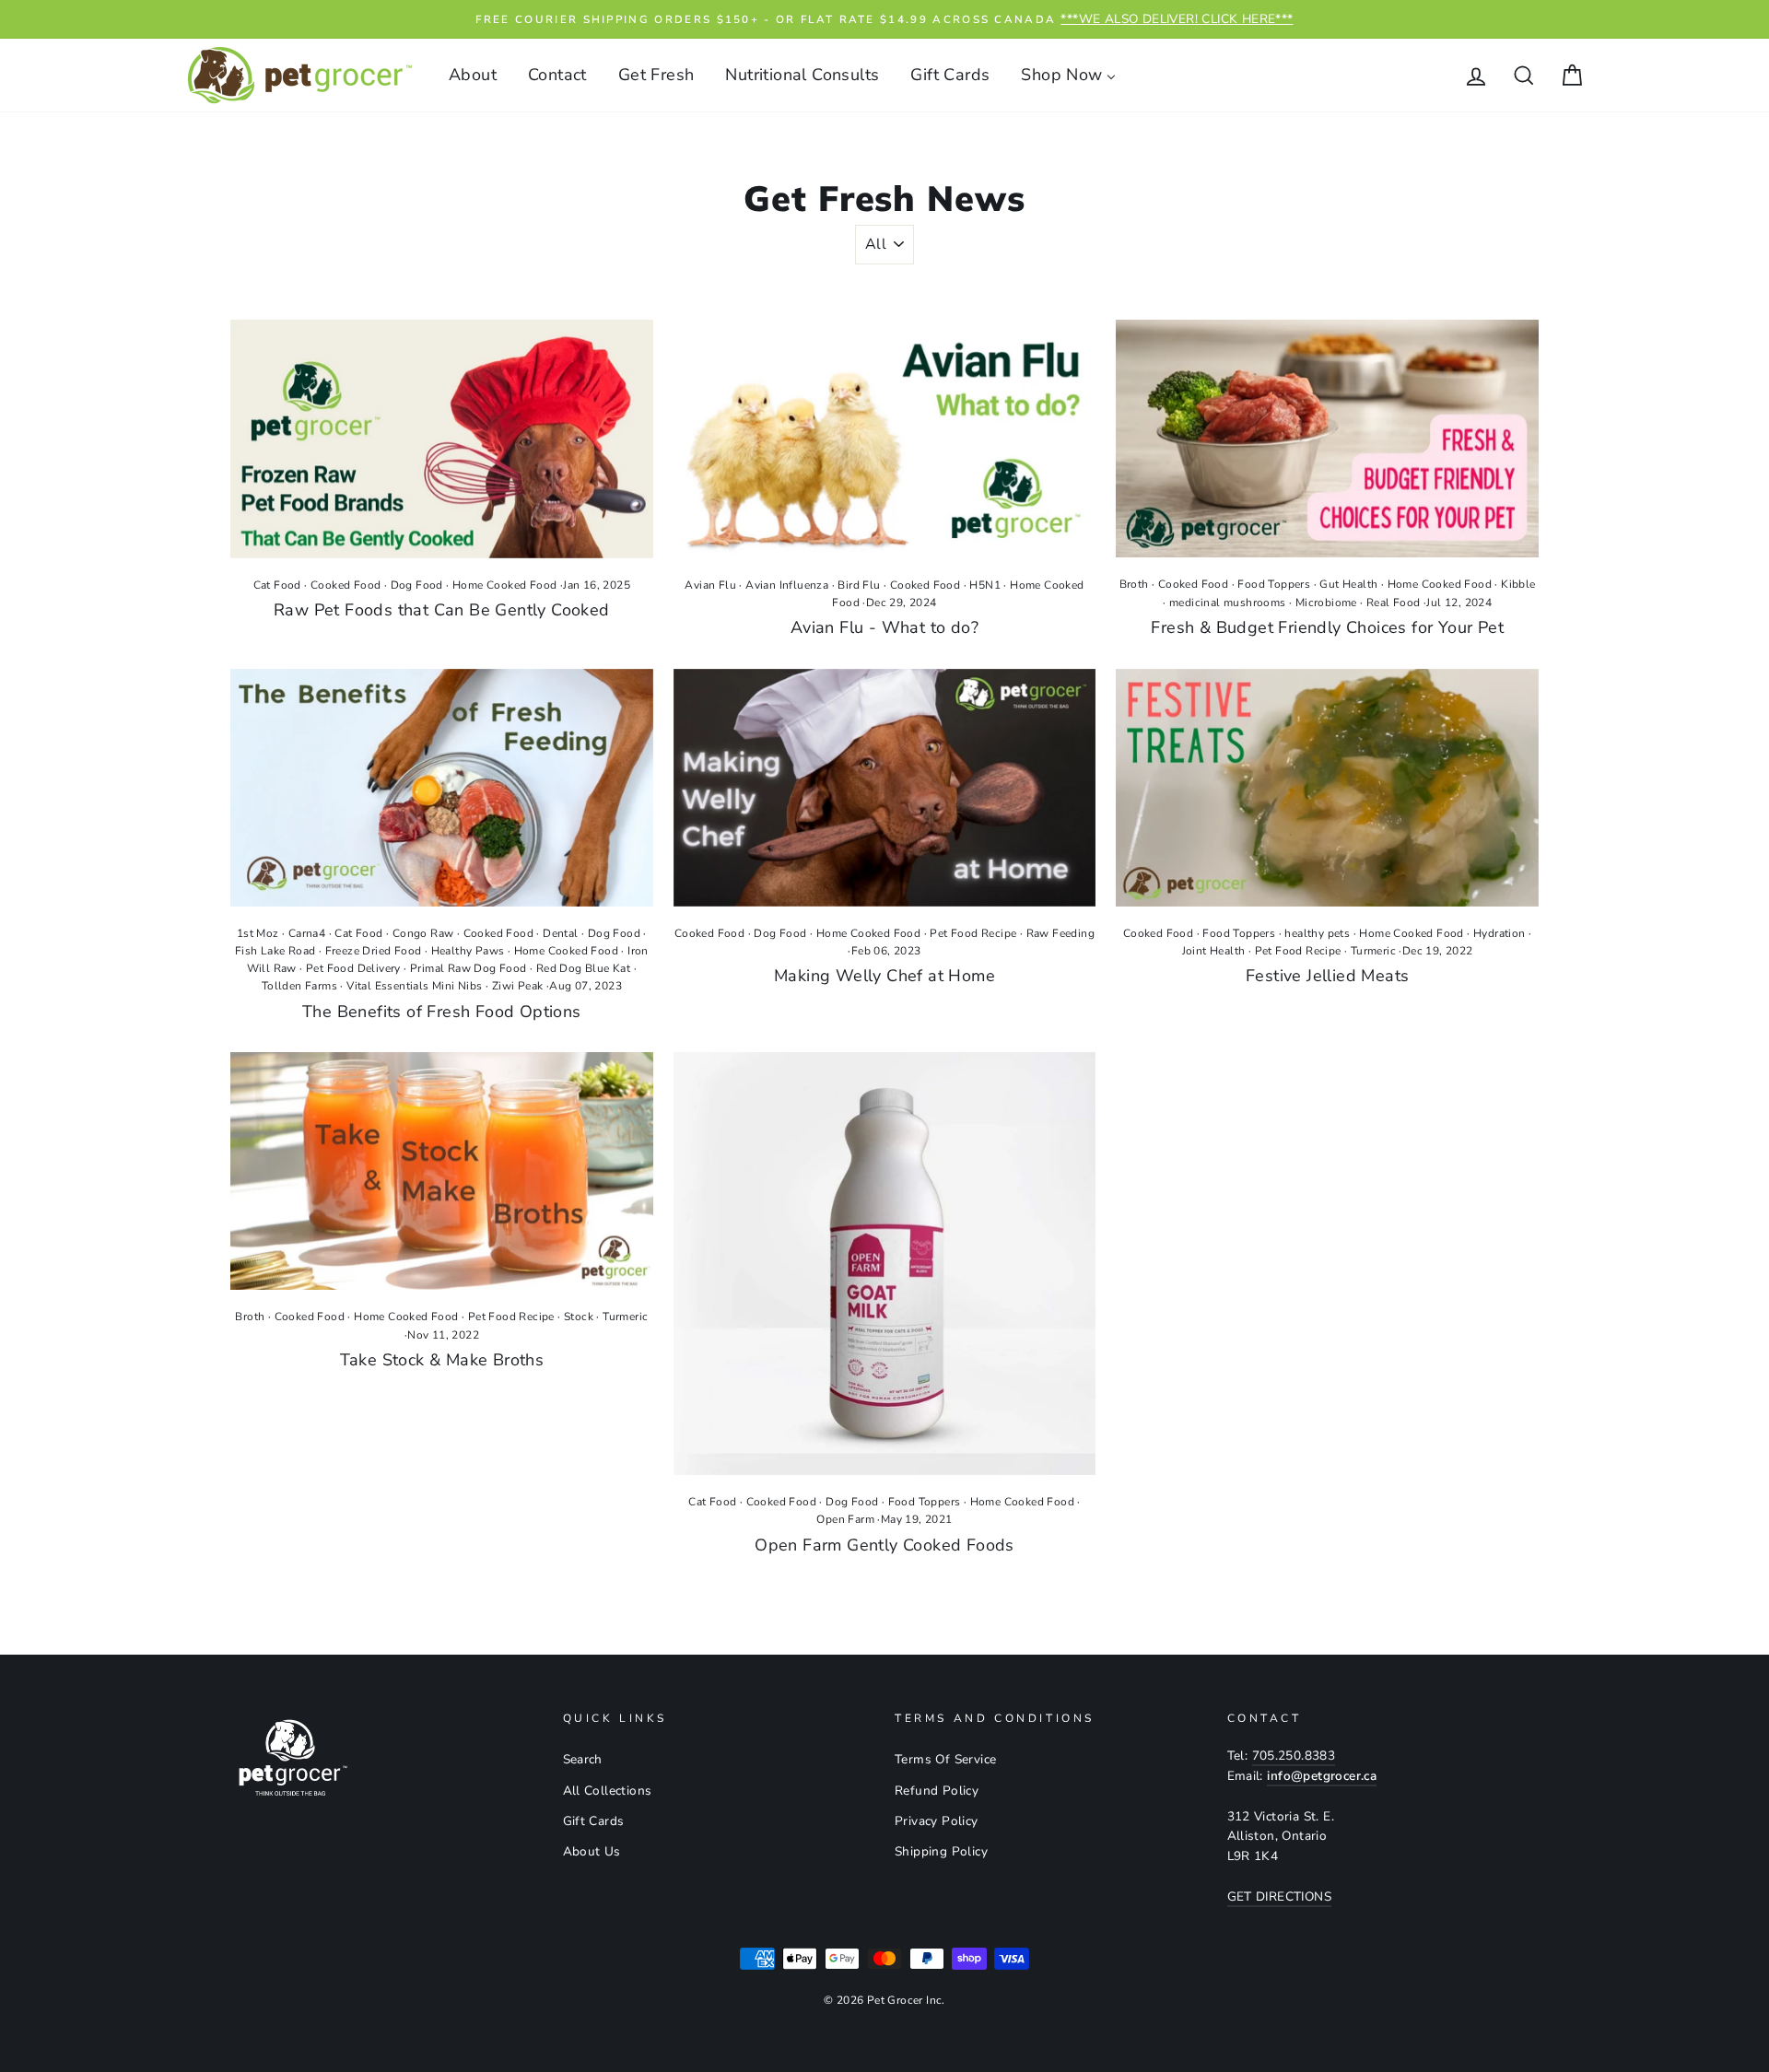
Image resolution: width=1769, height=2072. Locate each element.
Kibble (1518, 584)
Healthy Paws (468, 951)
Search (583, 1759)
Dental (560, 933)
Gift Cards (594, 1821)
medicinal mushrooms (1228, 603)
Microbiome (1326, 603)
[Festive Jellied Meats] (1327, 788)
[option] (884, 19)
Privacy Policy (937, 1821)
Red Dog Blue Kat (583, 968)
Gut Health (1348, 584)
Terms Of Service (945, 1759)
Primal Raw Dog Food (469, 968)
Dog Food (417, 585)
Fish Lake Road (275, 951)
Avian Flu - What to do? (884, 627)
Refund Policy (937, 1791)
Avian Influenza (787, 585)
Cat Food (277, 585)
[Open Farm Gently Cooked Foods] (885, 1264)
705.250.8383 (1294, 1756)
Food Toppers (1274, 584)
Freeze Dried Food (374, 951)
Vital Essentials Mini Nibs (414, 986)
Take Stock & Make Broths (442, 1360)
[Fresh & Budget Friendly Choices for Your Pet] (1327, 439)
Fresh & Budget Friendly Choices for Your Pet (1327, 627)
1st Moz (258, 933)
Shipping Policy (941, 1851)
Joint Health (1214, 951)
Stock (579, 1317)
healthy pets (1317, 933)
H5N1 (985, 585)
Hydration (1500, 933)
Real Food (1394, 603)
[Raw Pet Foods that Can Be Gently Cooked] (442, 439)
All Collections (608, 1791)
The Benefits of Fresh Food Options (442, 1012)
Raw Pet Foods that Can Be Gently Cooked (442, 610)
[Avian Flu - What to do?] (885, 439)
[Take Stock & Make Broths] (442, 1171)
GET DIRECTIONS (1280, 1896)
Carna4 (307, 933)
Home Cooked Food (504, 585)
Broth (1134, 584)
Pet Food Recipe (973, 933)
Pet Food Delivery (353, 968)
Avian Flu (710, 585)
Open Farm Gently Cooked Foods (884, 1545)
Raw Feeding (1060, 933)
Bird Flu (859, 585)
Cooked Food (346, 585)
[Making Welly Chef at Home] (885, 788)
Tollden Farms (299, 986)
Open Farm (845, 1519)
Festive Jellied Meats (1327, 976)
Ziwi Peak (518, 986)
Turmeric (1373, 951)
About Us (592, 1851)
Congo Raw (423, 933)
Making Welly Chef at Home (884, 976)
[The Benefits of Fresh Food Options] (442, 788)
